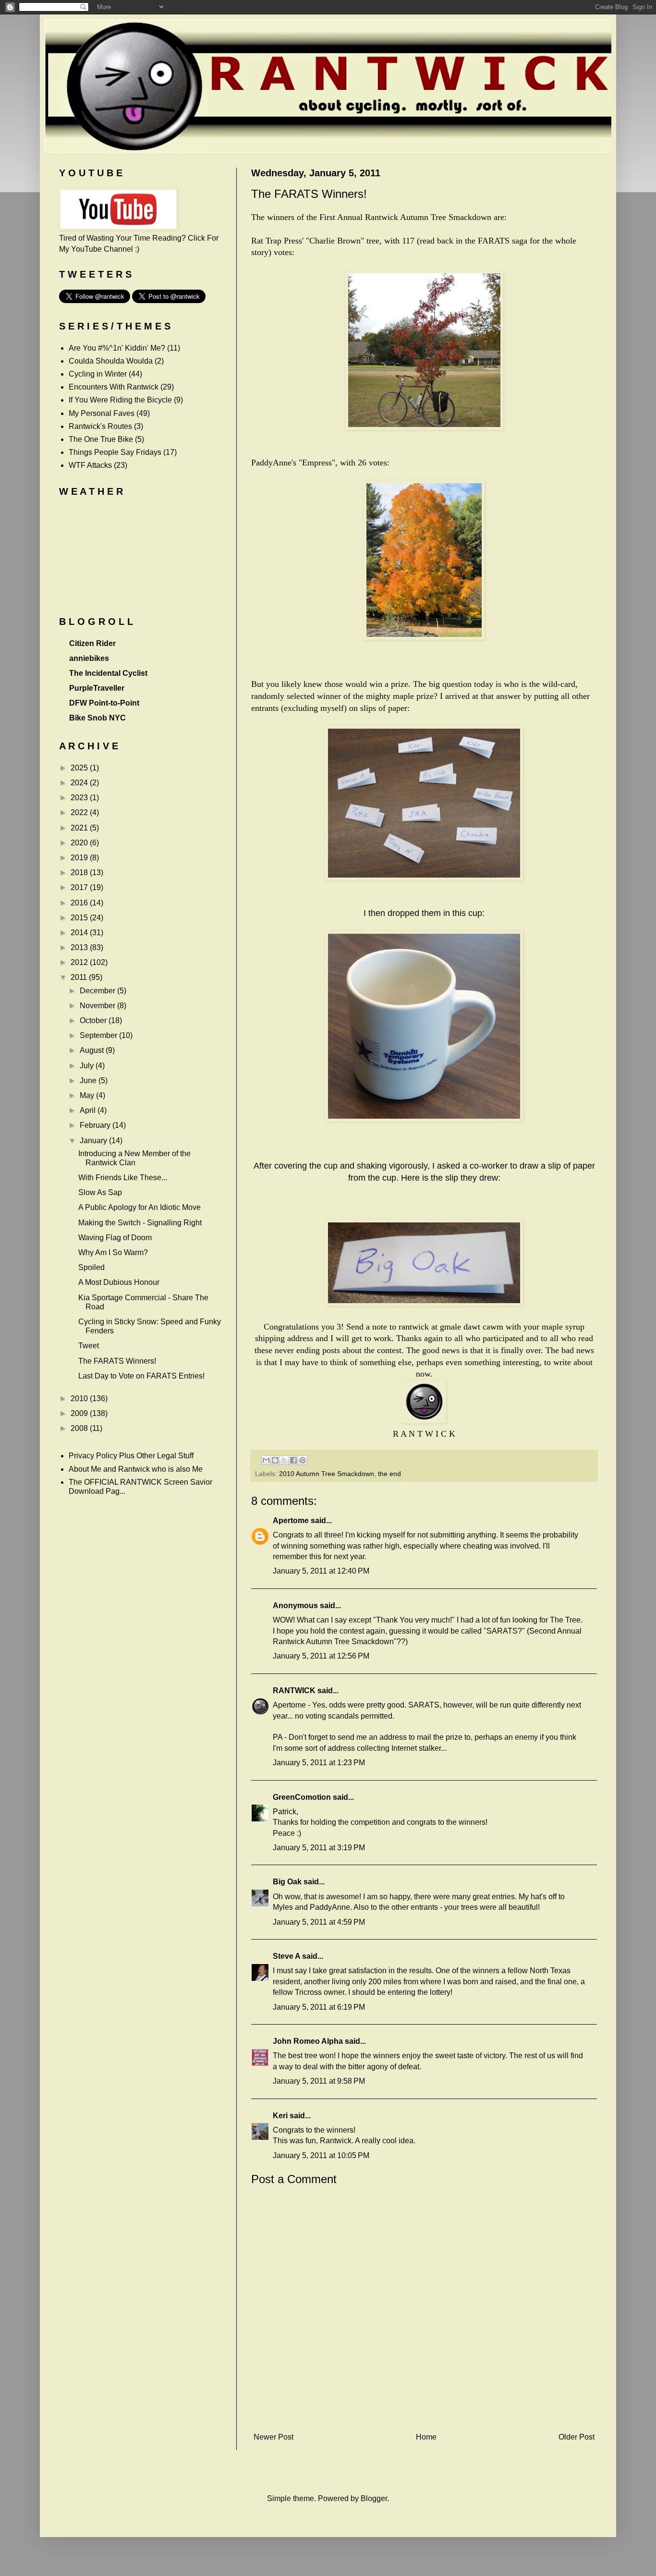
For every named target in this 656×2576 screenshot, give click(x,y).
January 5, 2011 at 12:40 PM (321, 1571)
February (96, 1125)
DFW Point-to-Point (104, 703)
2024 (80, 783)
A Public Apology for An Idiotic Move (140, 1207)
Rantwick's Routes (100, 426)
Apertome (291, 1520)
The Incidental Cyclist (108, 673)
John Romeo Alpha (308, 2041)
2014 (80, 933)
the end (389, 1474)
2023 (80, 798)
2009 (80, 1413)
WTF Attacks (90, 465)
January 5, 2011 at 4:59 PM (319, 1922)
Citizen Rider (92, 643)
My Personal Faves (102, 413)
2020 (80, 843)
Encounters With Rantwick (114, 387)
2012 (80, 962)
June (89, 1080)
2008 (80, 1428)
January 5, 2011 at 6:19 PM (319, 2007)
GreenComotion (302, 1797)
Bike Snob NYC (97, 718)
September (99, 1035)
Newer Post (273, 2437)
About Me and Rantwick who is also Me (136, 1469)
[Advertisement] (424, 2413)
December (98, 991)
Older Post (577, 2437)
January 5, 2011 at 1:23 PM (319, 1763)
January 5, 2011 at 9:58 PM (319, 2081)
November (98, 1006)
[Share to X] (284, 1460)
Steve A (286, 1956)
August (93, 1050)
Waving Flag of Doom (115, 1238)
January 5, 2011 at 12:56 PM (321, 1656)
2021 (80, 828)
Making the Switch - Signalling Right (140, 1223)
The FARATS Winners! (117, 1361)
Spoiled (91, 1267)
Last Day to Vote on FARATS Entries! (141, 1376)
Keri (280, 2116)
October (94, 1020)
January (94, 1141)
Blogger (374, 2498)
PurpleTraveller (97, 688)
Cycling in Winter (98, 374)
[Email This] (266, 1460)
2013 (80, 947)
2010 (80, 1398)
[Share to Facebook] (293, 1460)
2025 (80, 768)
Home (426, 2437)
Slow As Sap (100, 1192)
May (88, 1095)
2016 (80, 903)
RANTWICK (294, 1691)
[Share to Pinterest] (303, 1460)
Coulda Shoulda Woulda (111, 361)
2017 (80, 887)
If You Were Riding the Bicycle (120, 400)
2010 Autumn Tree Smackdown (327, 1474)
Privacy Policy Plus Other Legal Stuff (131, 1456)
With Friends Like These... (123, 1178)
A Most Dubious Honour (119, 1282)
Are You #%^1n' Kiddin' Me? (117, 348)
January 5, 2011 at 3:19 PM (319, 1848)
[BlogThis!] (275, 1460)
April (89, 1110)
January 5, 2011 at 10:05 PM (321, 2155)
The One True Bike (101, 439)
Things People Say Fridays (115, 452)
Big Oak (287, 1882)
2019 (80, 858)
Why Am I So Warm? (113, 1252)
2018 (80, 873)
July (88, 1066)
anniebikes (89, 658)
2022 (80, 812)
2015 (80, 918)
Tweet (89, 1346)
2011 (80, 977)
